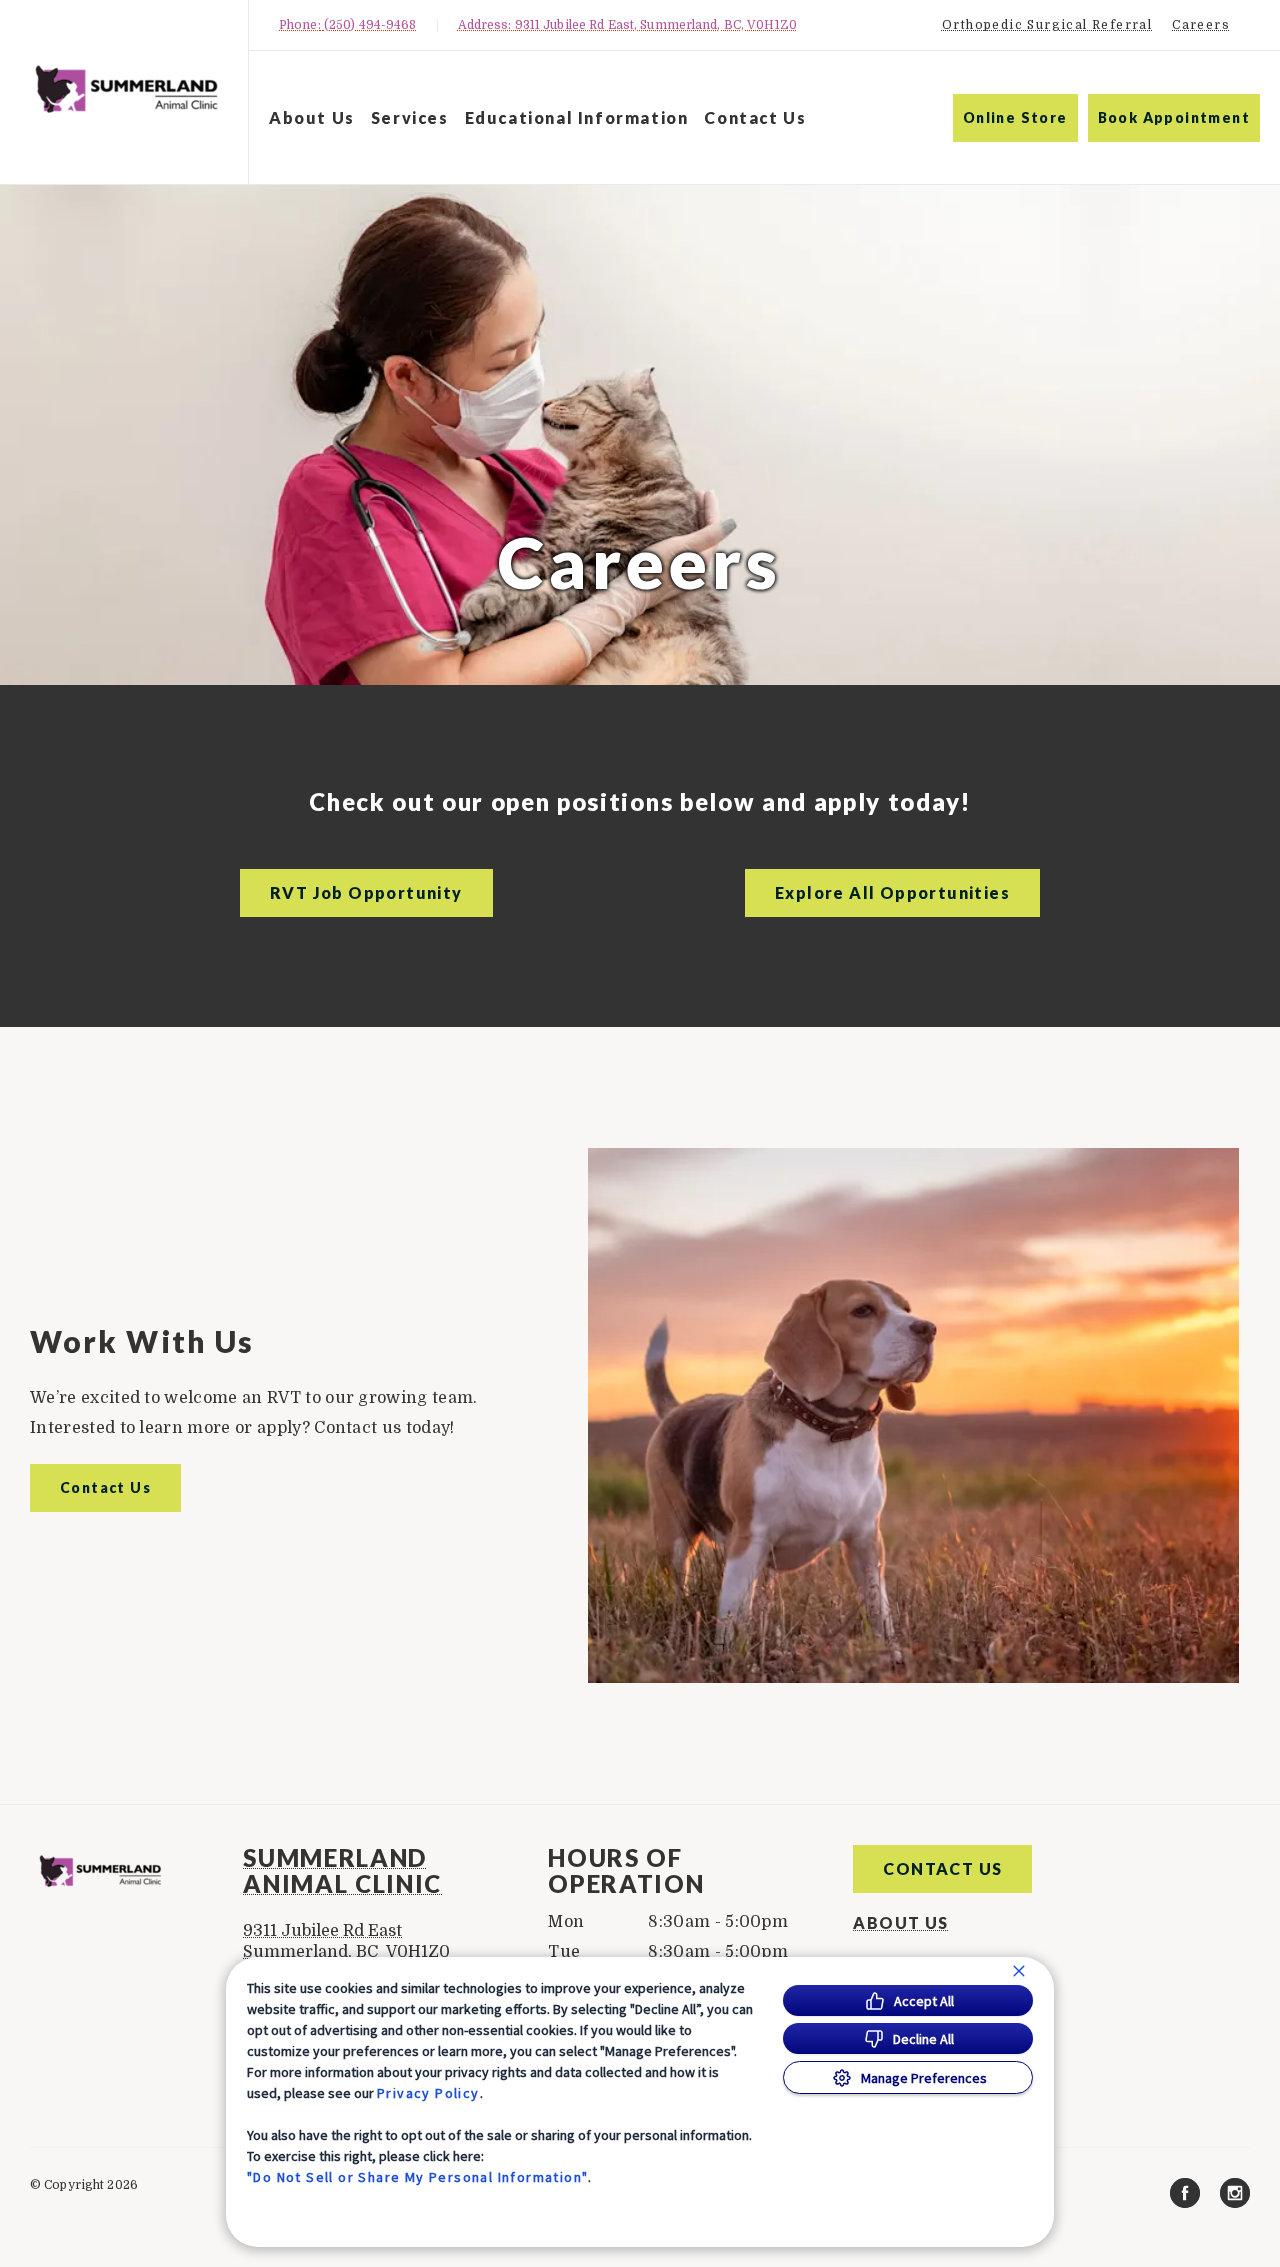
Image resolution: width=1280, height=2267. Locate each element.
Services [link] (410, 117)
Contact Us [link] (755, 117)
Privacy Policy (428, 2093)
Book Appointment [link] (1174, 117)
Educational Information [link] (577, 117)
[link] (129, 88)
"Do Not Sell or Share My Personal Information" (417, 2177)
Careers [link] (1201, 25)
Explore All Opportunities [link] (892, 892)
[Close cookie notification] (1019, 1971)
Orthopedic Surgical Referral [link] (1047, 25)
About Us (312, 117)
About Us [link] (900, 1923)
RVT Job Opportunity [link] (366, 892)
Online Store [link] (1015, 117)
